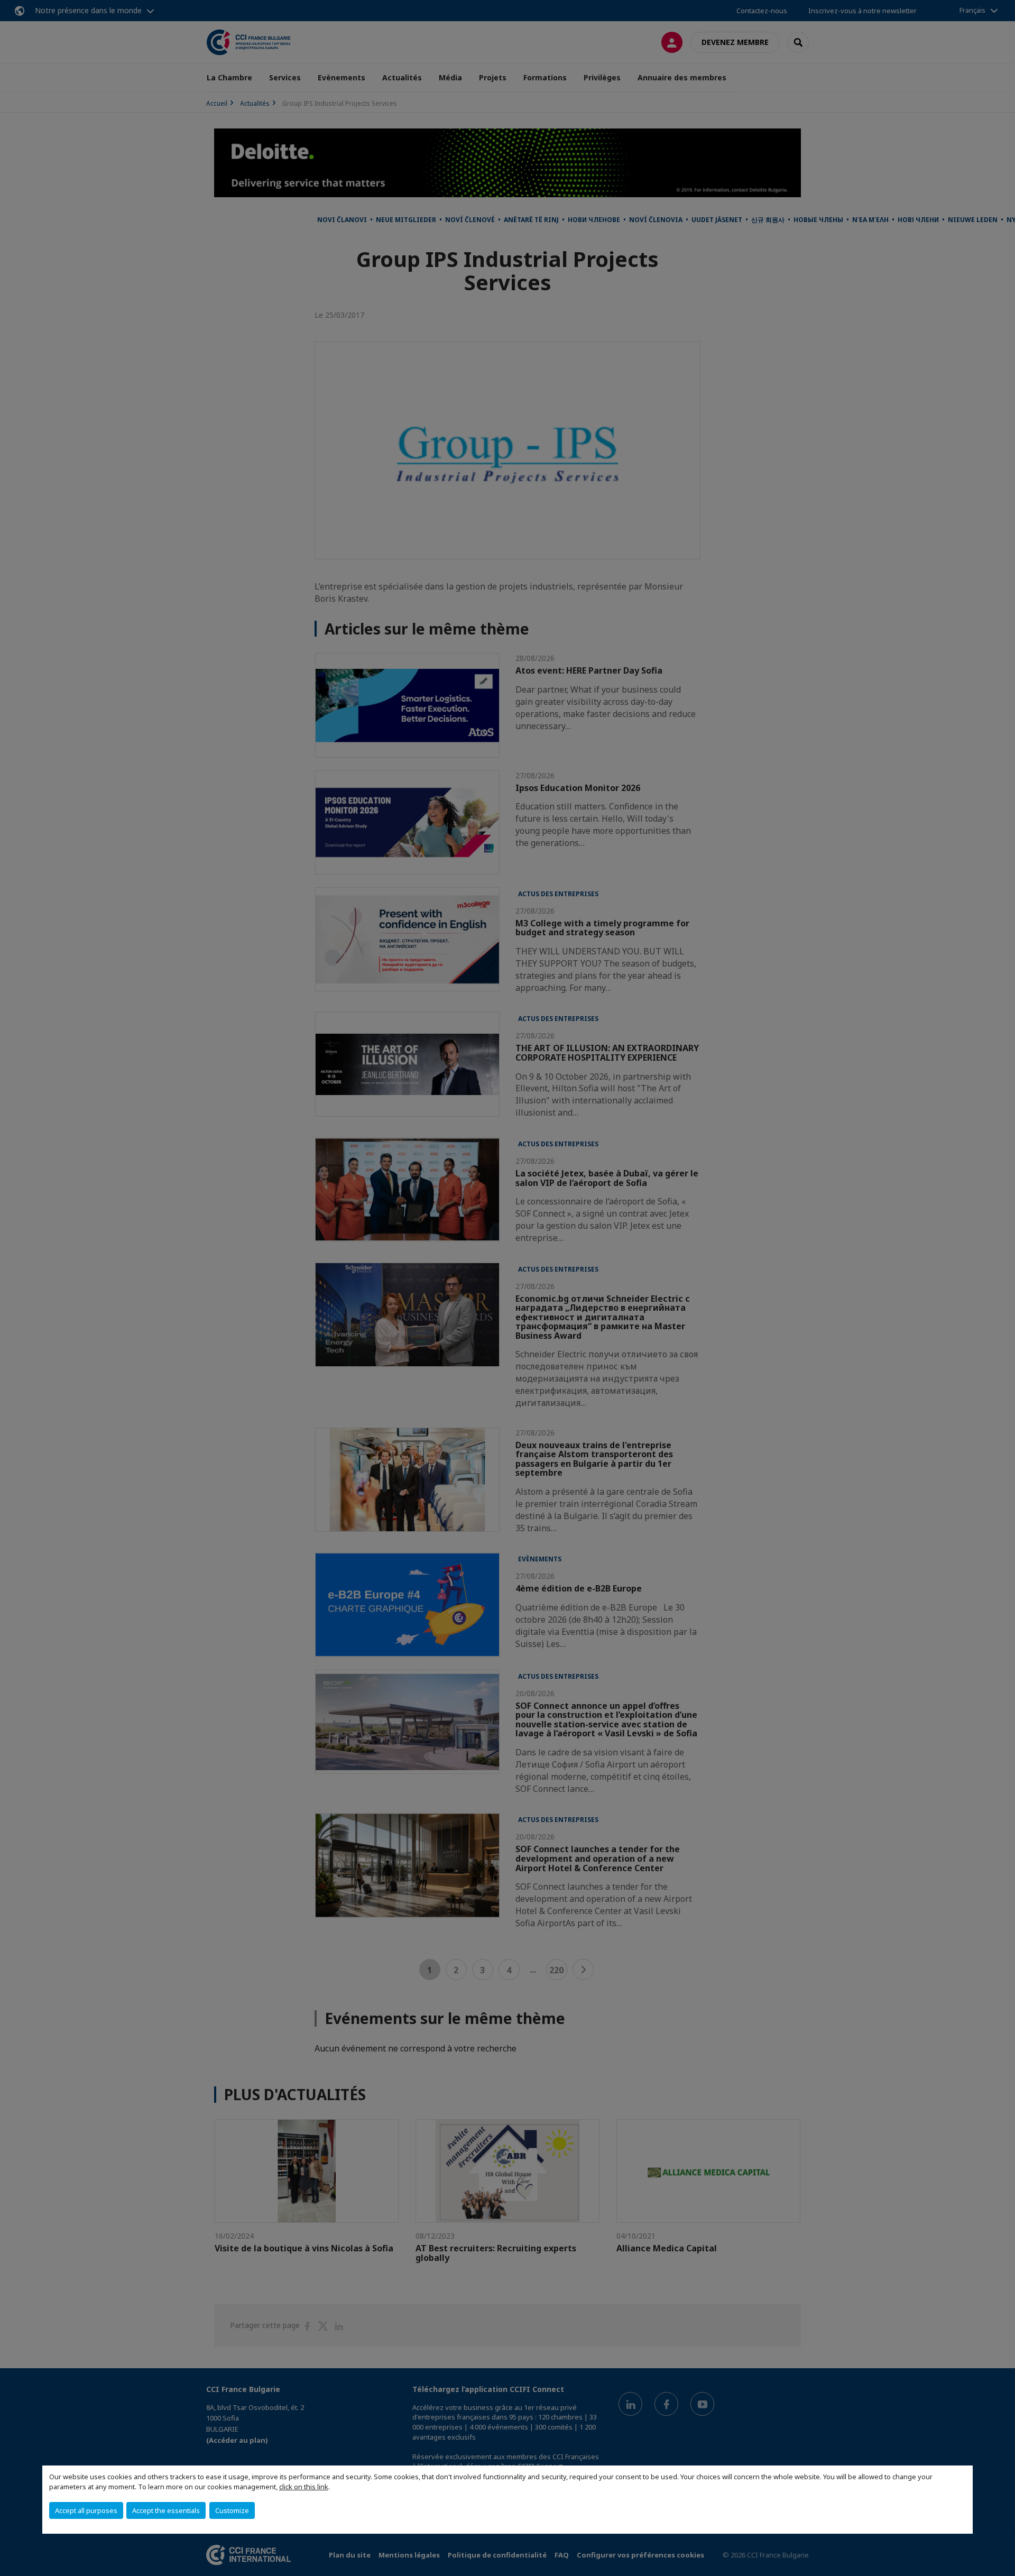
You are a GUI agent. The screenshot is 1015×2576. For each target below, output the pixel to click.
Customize (232, 2510)
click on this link (304, 2487)
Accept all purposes (86, 2510)
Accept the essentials (166, 2510)
